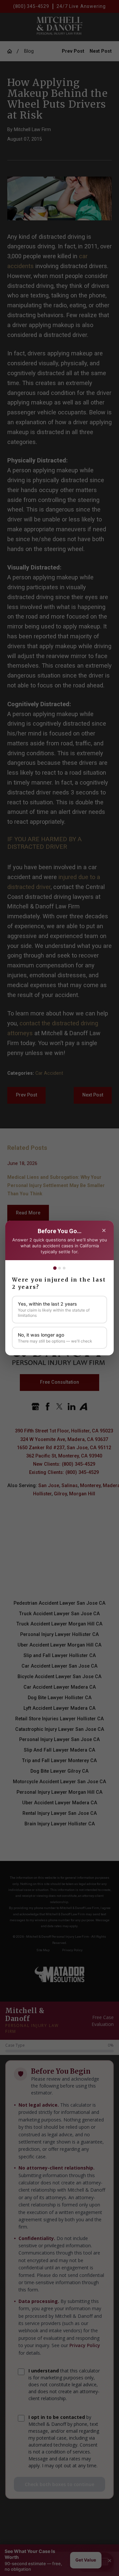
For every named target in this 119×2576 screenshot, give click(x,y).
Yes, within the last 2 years (54, 1309)
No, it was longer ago (55, 1338)
